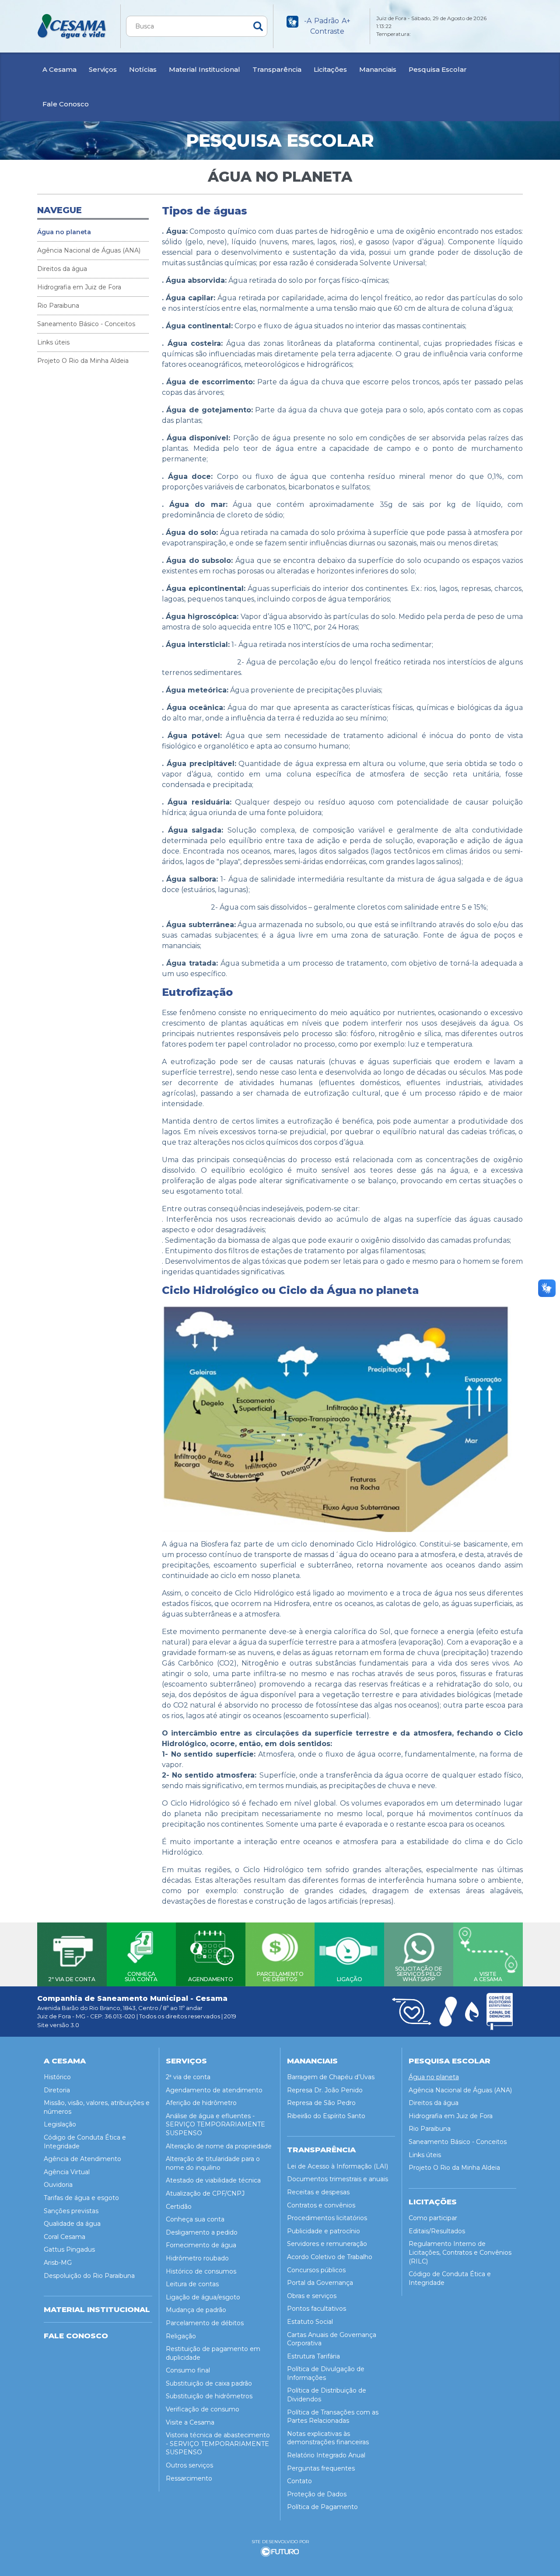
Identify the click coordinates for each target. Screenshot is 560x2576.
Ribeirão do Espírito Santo (326, 2116)
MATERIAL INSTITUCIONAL (97, 2309)
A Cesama (59, 69)
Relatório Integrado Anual (326, 2455)
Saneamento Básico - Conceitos (86, 324)
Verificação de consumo (203, 2409)
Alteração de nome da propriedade (219, 2146)
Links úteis (53, 342)
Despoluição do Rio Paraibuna (89, 2276)
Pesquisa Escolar (438, 69)
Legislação (60, 2124)
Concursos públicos (316, 2270)
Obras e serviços (312, 2296)
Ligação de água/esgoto (203, 2297)
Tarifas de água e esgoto (81, 2198)
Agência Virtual (67, 2172)
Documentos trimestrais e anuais (338, 2179)
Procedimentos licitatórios (327, 2218)
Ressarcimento (189, 2478)
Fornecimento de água (201, 2245)
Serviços (103, 69)
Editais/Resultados (437, 2231)
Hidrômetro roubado (197, 2258)
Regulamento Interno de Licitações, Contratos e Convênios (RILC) (460, 2252)
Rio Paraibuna (58, 306)
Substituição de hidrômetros (209, 2396)
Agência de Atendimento (82, 2159)
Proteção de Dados (317, 2494)
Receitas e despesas (318, 2192)
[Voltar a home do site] (72, 26)
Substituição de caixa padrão (209, 2383)
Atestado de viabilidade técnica (213, 2180)
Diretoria (57, 2090)
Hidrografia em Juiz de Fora (79, 287)
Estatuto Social (310, 2322)
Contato (299, 2481)
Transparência (277, 69)
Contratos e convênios (321, 2205)
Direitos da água (62, 269)
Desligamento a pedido (202, 2232)
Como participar (433, 2218)
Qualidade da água (72, 2224)
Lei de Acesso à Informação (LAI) (338, 2166)
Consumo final (188, 2370)
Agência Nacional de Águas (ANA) (89, 250)
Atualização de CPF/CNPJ (205, 2193)
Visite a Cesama (190, 2422)
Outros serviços (189, 2465)
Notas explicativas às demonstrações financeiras (328, 2438)
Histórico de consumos (201, 2271)
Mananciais (378, 69)
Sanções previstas (71, 2211)
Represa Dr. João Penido (325, 2090)
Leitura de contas (192, 2284)
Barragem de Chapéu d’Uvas (331, 2077)
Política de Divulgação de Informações (326, 2373)
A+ (346, 21)
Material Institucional (205, 69)
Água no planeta (64, 232)
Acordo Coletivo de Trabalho (330, 2257)
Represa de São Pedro (321, 2103)
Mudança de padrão (196, 2310)
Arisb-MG (58, 2263)
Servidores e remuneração (327, 2244)
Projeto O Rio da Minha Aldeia (83, 361)
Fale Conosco (66, 104)
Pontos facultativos (317, 2309)
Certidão (179, 2207)
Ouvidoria (58, 2185)
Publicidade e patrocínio (324, 2231)
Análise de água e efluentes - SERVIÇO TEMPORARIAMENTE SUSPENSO (215, 2124)
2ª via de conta (188, 2077)
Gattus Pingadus (69, 2249)
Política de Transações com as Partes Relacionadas (333, 2417)
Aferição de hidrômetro (201, 2103)
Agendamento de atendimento (214, 2090)
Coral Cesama (65, 2237)
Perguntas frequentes (321, 2468)
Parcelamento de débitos (205, 2323)
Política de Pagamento (322, 2507)
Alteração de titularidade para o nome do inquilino (213, 2163)
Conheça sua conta (195, 2219)
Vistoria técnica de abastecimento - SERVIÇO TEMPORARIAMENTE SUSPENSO (218, 2444)
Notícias (143, 69)
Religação (181, 2336)
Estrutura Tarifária (313, 2356)
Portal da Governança (320, 2283)
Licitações (330, 69)
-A (308, 21)
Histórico (57, 2077)
